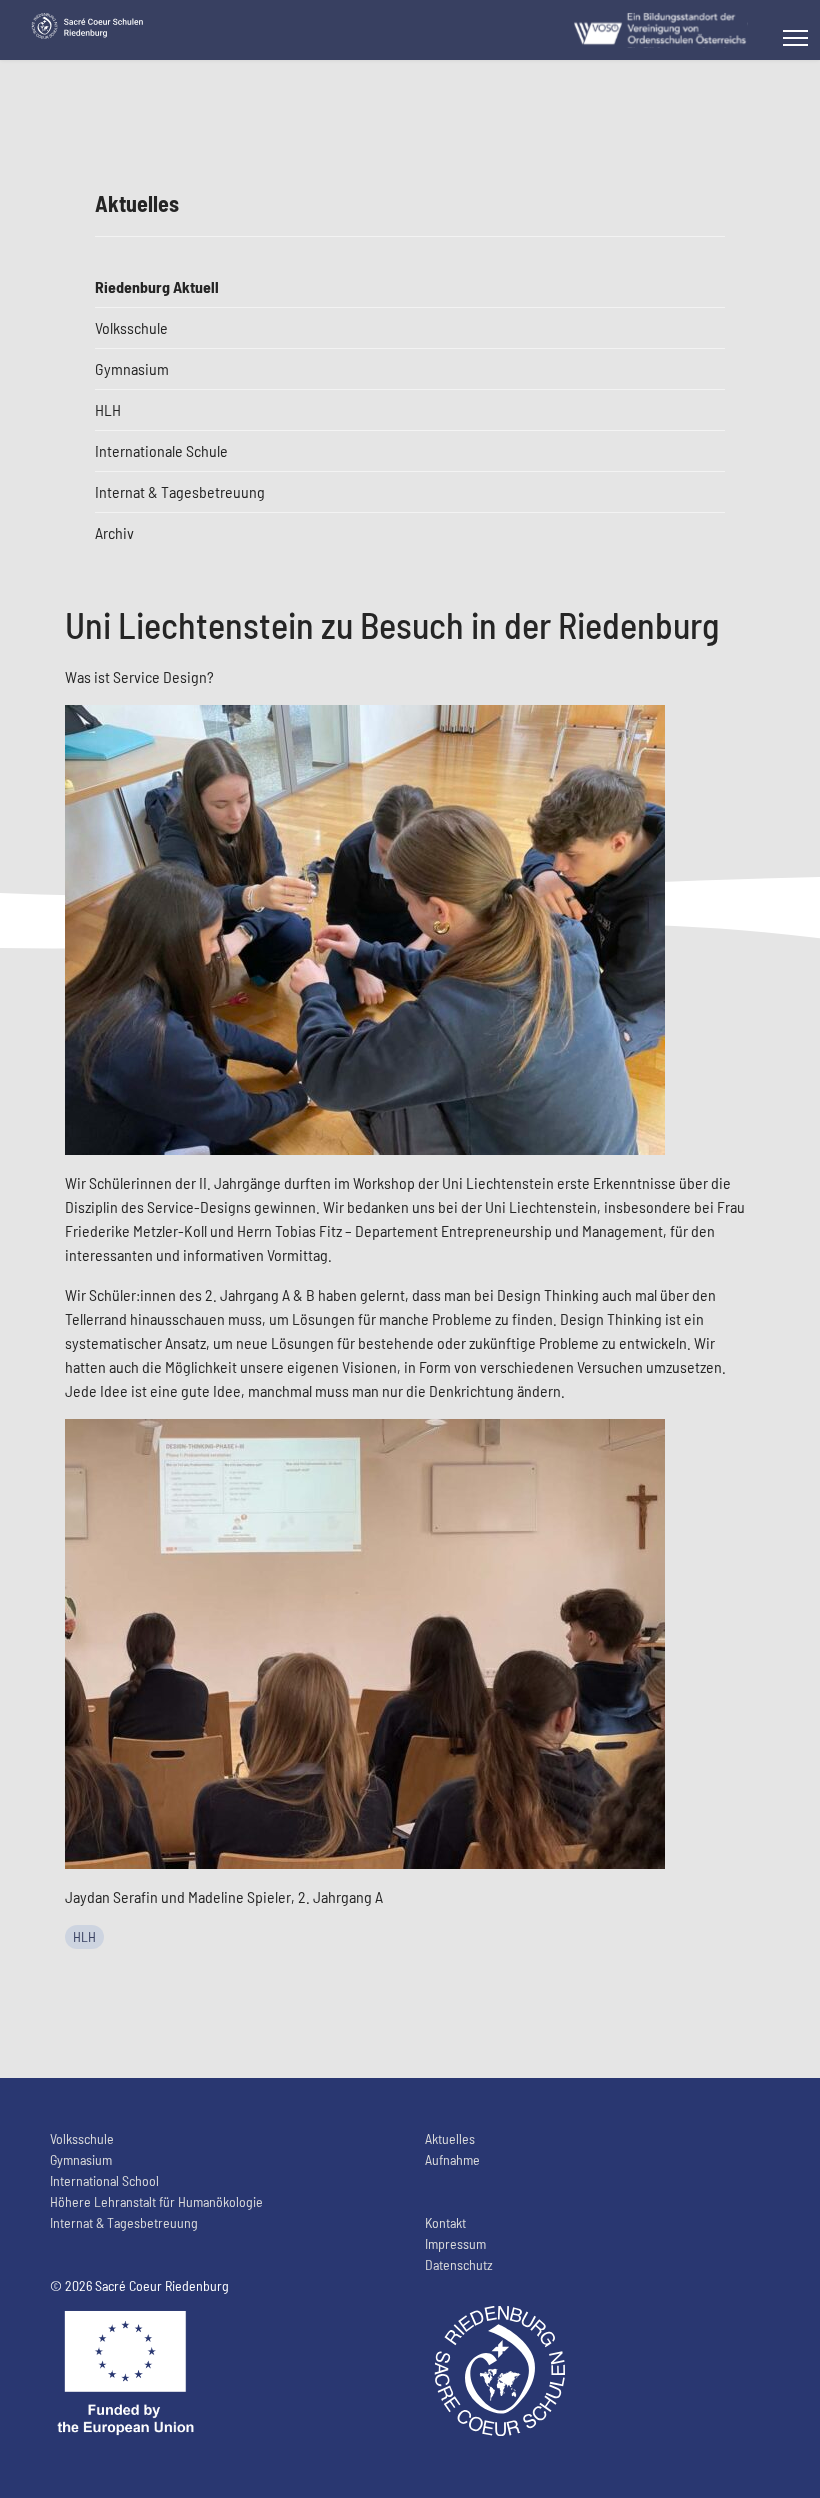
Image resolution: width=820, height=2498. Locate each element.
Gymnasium (132, 368)
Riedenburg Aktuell (157, 286)
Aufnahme (452, 2159)
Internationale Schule (161, 450)
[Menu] (795, 38)
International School (104, 2180)
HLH (108, 409)
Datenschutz (459, 2264)
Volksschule (131, 327)
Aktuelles (450, 2138)
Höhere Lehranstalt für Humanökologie (156, 2201)
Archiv (114, 532)
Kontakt (445, 2222)
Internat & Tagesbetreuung (180, 491)
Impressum (455, 2243)
